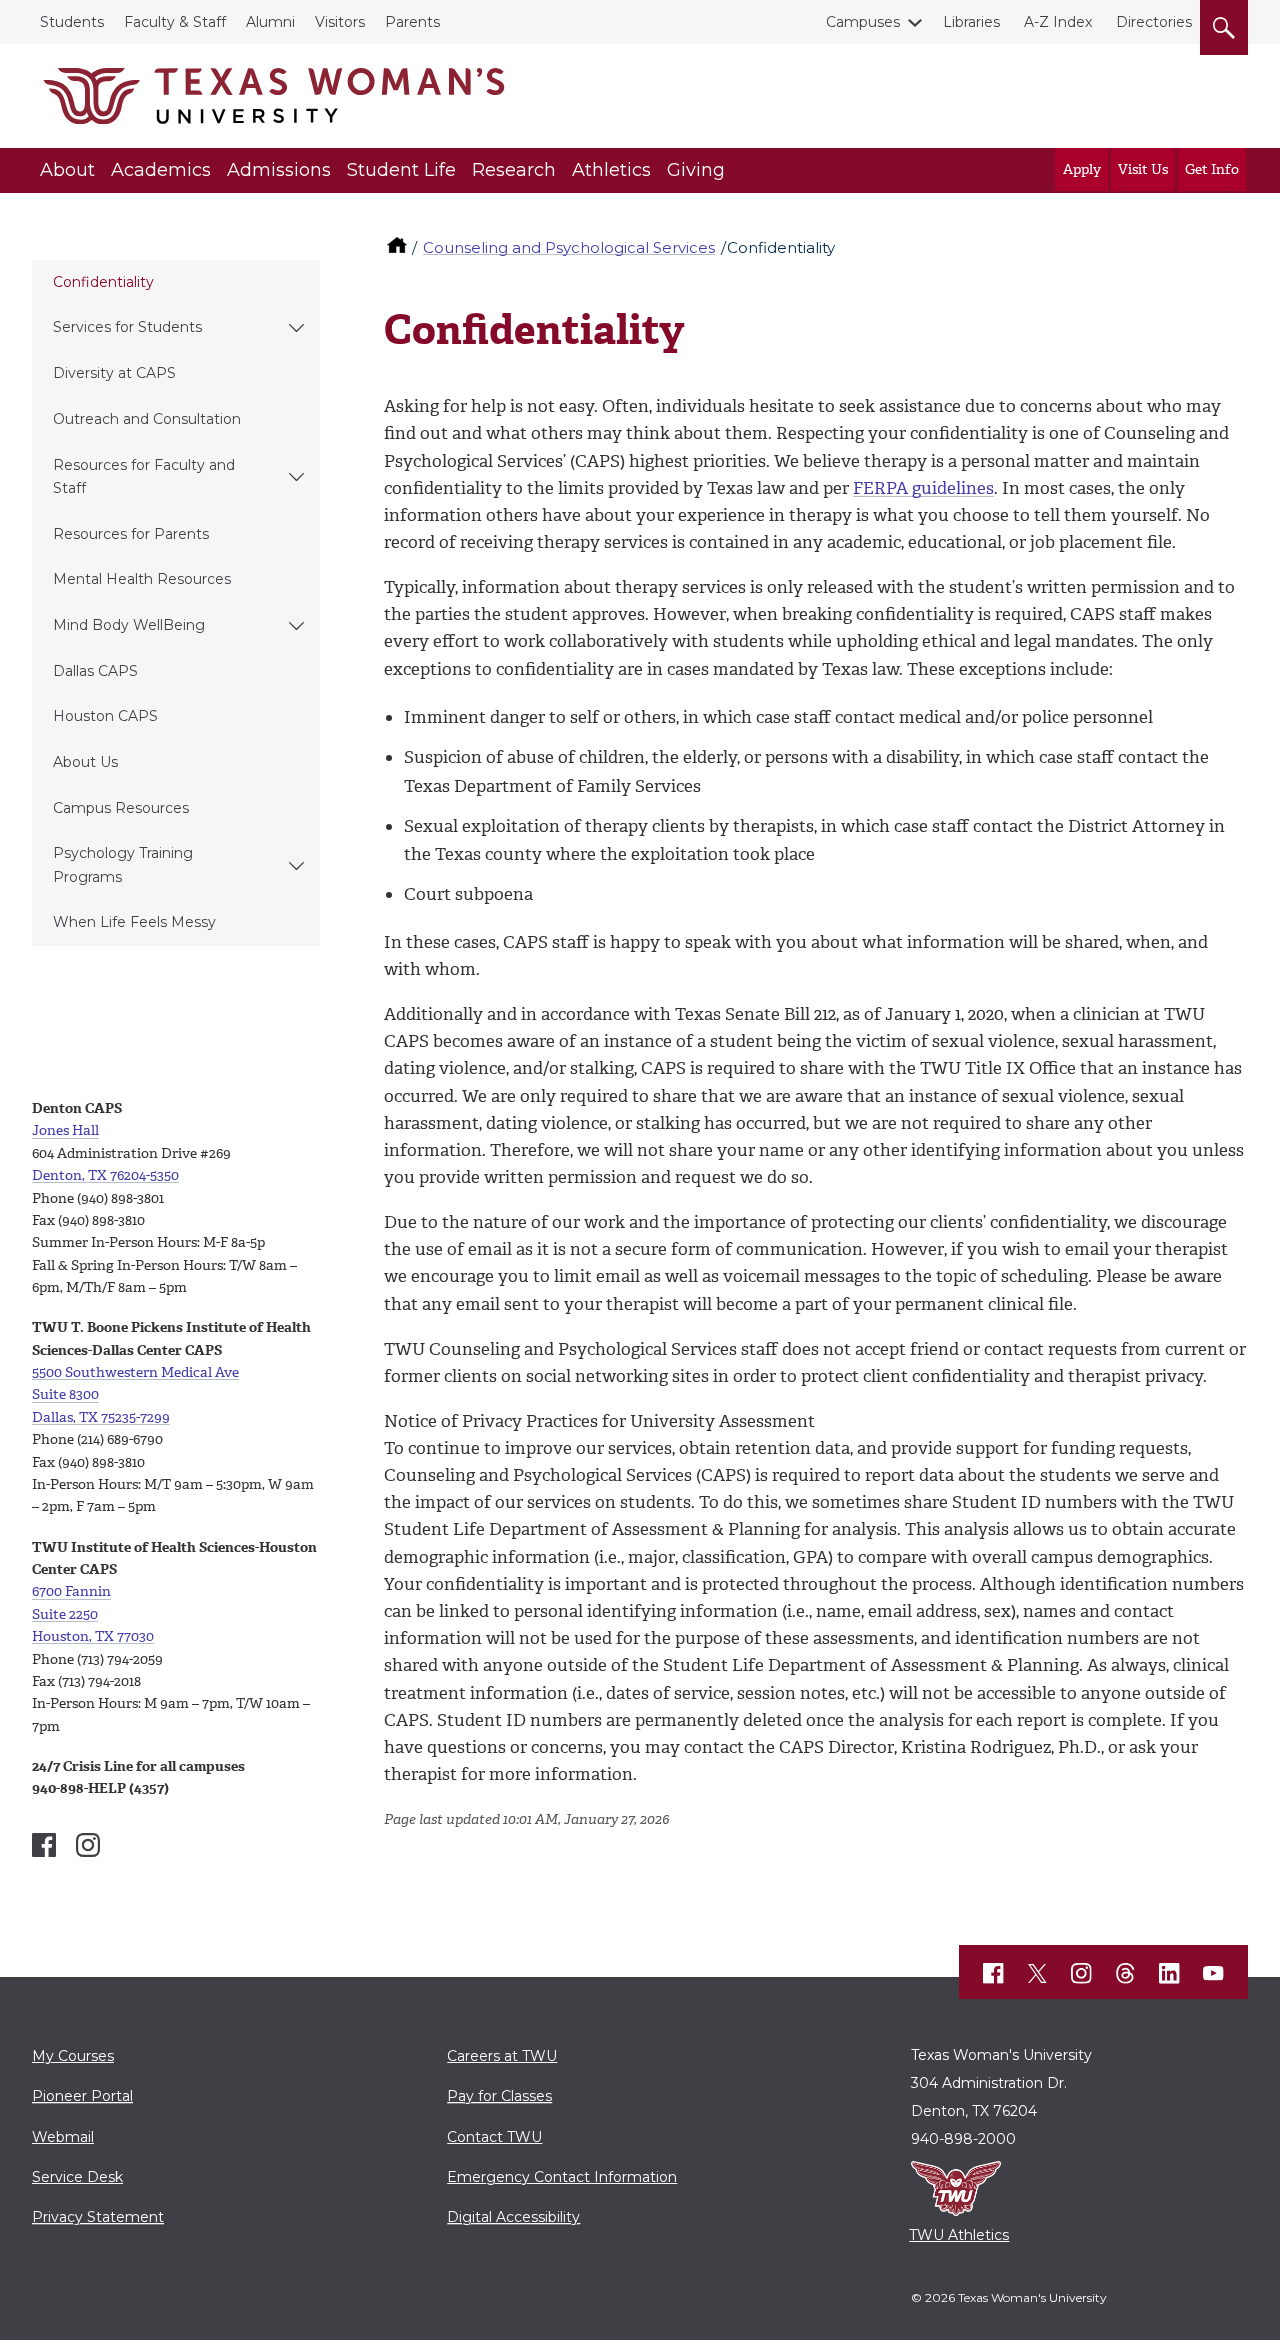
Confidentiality (103, 282)
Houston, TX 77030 (93, 1636)
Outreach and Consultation (147, 419)
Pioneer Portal (82, 2096)
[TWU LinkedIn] (1170, 1973)
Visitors (340, 22)
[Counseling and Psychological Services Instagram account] (88, 1845)
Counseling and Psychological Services (569, 247)
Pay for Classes (499, 2096)
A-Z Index (1058, 22)
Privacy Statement (98, 2217)
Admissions (279, 170)
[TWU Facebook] (994, 1973)
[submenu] (296, 328)
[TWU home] (399, 247)
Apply (1082, 169)
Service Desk (77, 2177)
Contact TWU (494, 2137)
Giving (696, 170)
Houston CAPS (105, 716)
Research (514, 170)
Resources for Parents (131, 534)
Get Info (1212, 169)
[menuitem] (176, 283)
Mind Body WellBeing (129, 625)
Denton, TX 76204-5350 (105, 1175)
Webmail (63, 2137)
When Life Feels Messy (134, 922)
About (67, 170)
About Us (85, 762)
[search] (1224, 24)
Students (72, 22)
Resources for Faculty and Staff (144, 476)
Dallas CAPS (95, 671)
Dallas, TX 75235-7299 (101, 1417)
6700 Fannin (71, 1591)
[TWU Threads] (1126, 1973)
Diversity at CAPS (114, 373)
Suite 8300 (65, 1394)
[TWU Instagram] (1082, 1973)
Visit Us (1143, 169)
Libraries (971, 22)
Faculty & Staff (175, 22)
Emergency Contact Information (562, 2177)
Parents (412, 22)
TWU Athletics (959, 2235)
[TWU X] (1038, 1973)
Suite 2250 (65, 1614)
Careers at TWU (502, 2056)
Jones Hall (65, 1130)
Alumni (270, 22)
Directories (1154, 22)
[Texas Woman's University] (274, 96)
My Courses (73, 2056)
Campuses (863, 22)
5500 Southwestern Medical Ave (135, 1372)
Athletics (611, 170)
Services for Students (127, 327)
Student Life (401, 170)
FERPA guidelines (923, 488)
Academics (161, 170)
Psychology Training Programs (123, 864)
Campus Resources (121, 808)
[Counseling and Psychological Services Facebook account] (44, 1845)
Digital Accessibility (513, 2217)
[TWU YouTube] (1214, 1973)
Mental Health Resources (142, 579)
